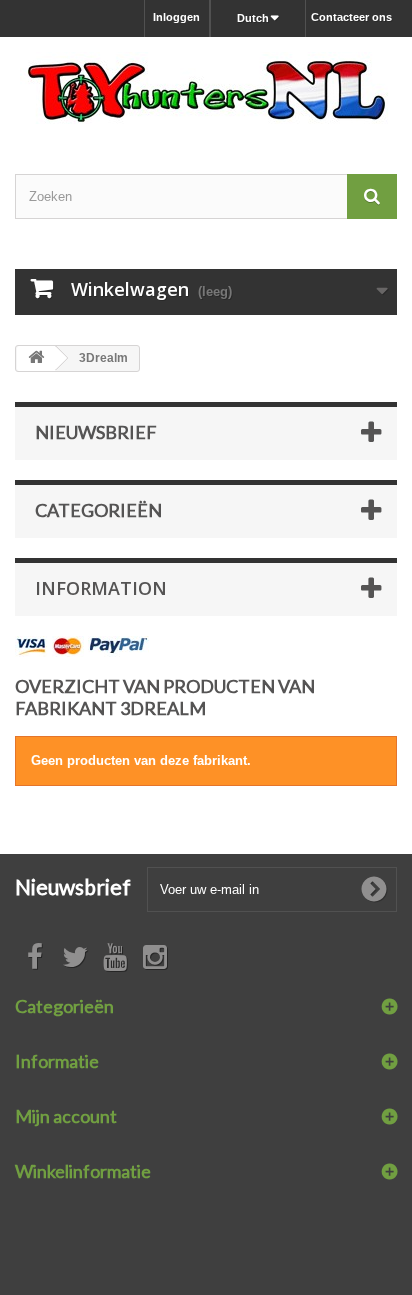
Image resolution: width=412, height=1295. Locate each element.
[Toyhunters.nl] (206, 88)
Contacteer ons (351, 17)
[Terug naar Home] (36, 358)
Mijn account (66, 1116)
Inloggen (176, 17)
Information (101, 588)
